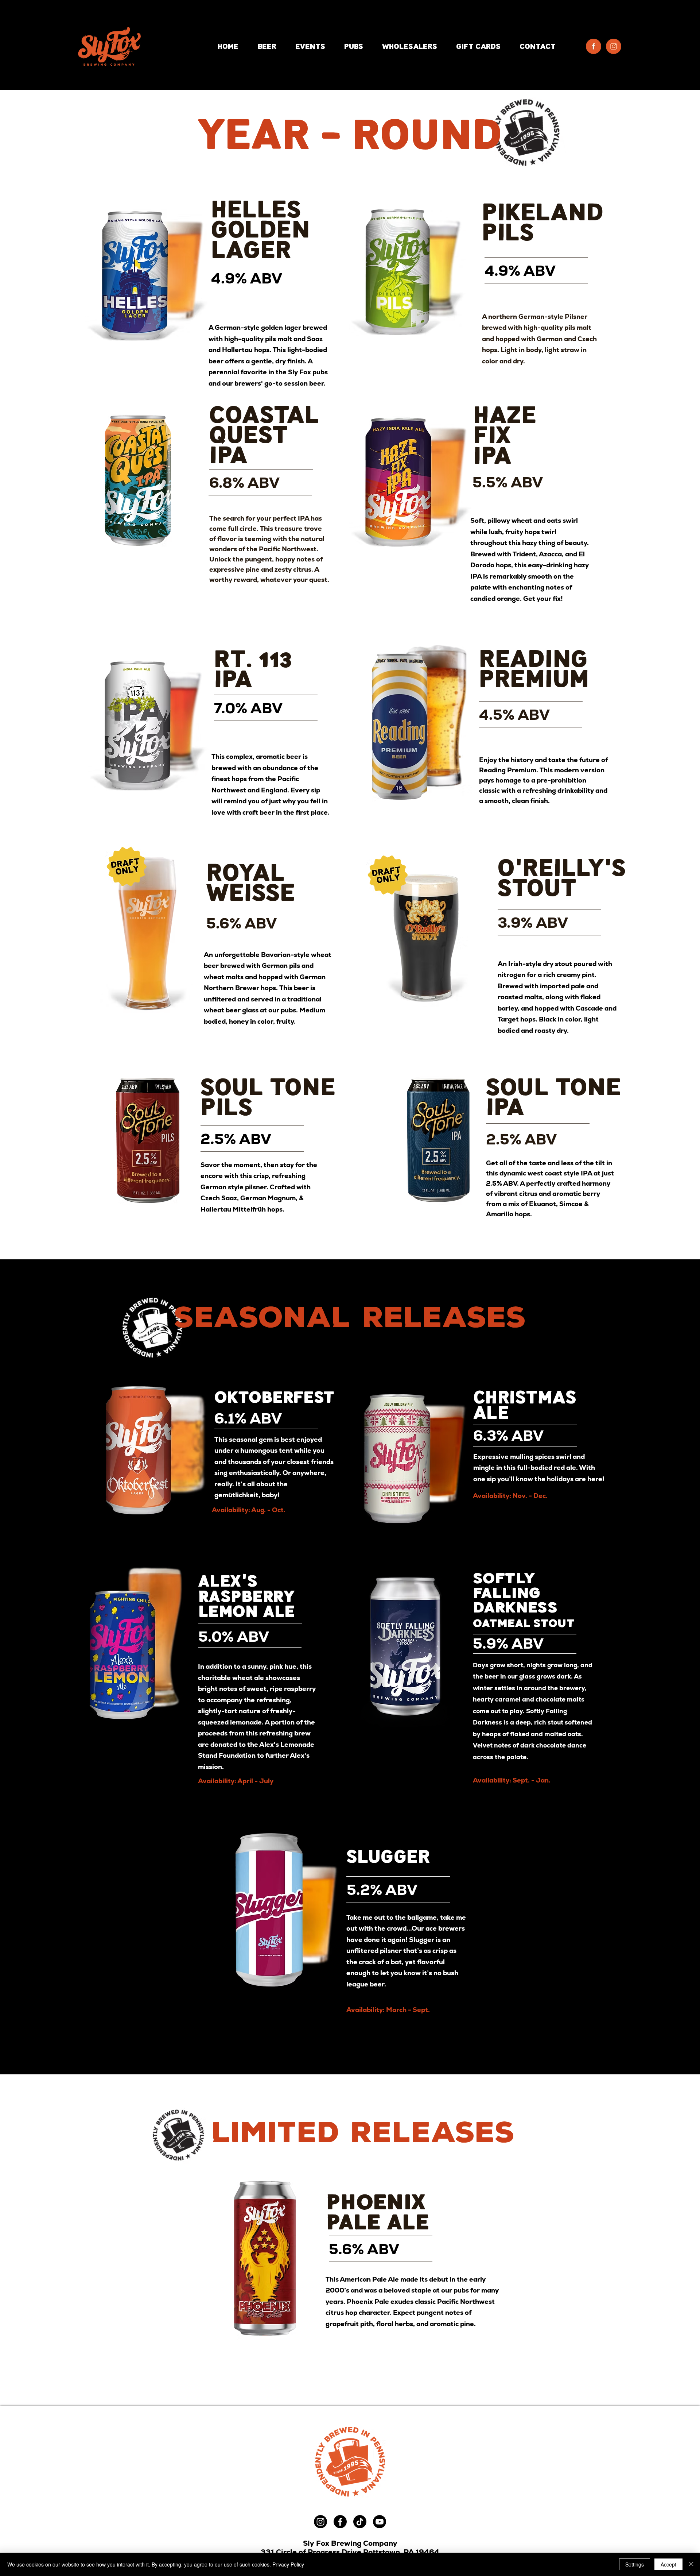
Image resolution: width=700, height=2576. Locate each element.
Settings (635, 2564)
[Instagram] (320, 2522)
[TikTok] (360, 2522)
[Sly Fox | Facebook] (594, 46)
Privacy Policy (288, 2564)
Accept (668, 2564)
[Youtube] (380, 2522)
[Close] (691, 2564)
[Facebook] (340, 2522)
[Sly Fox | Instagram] (614, 46)
